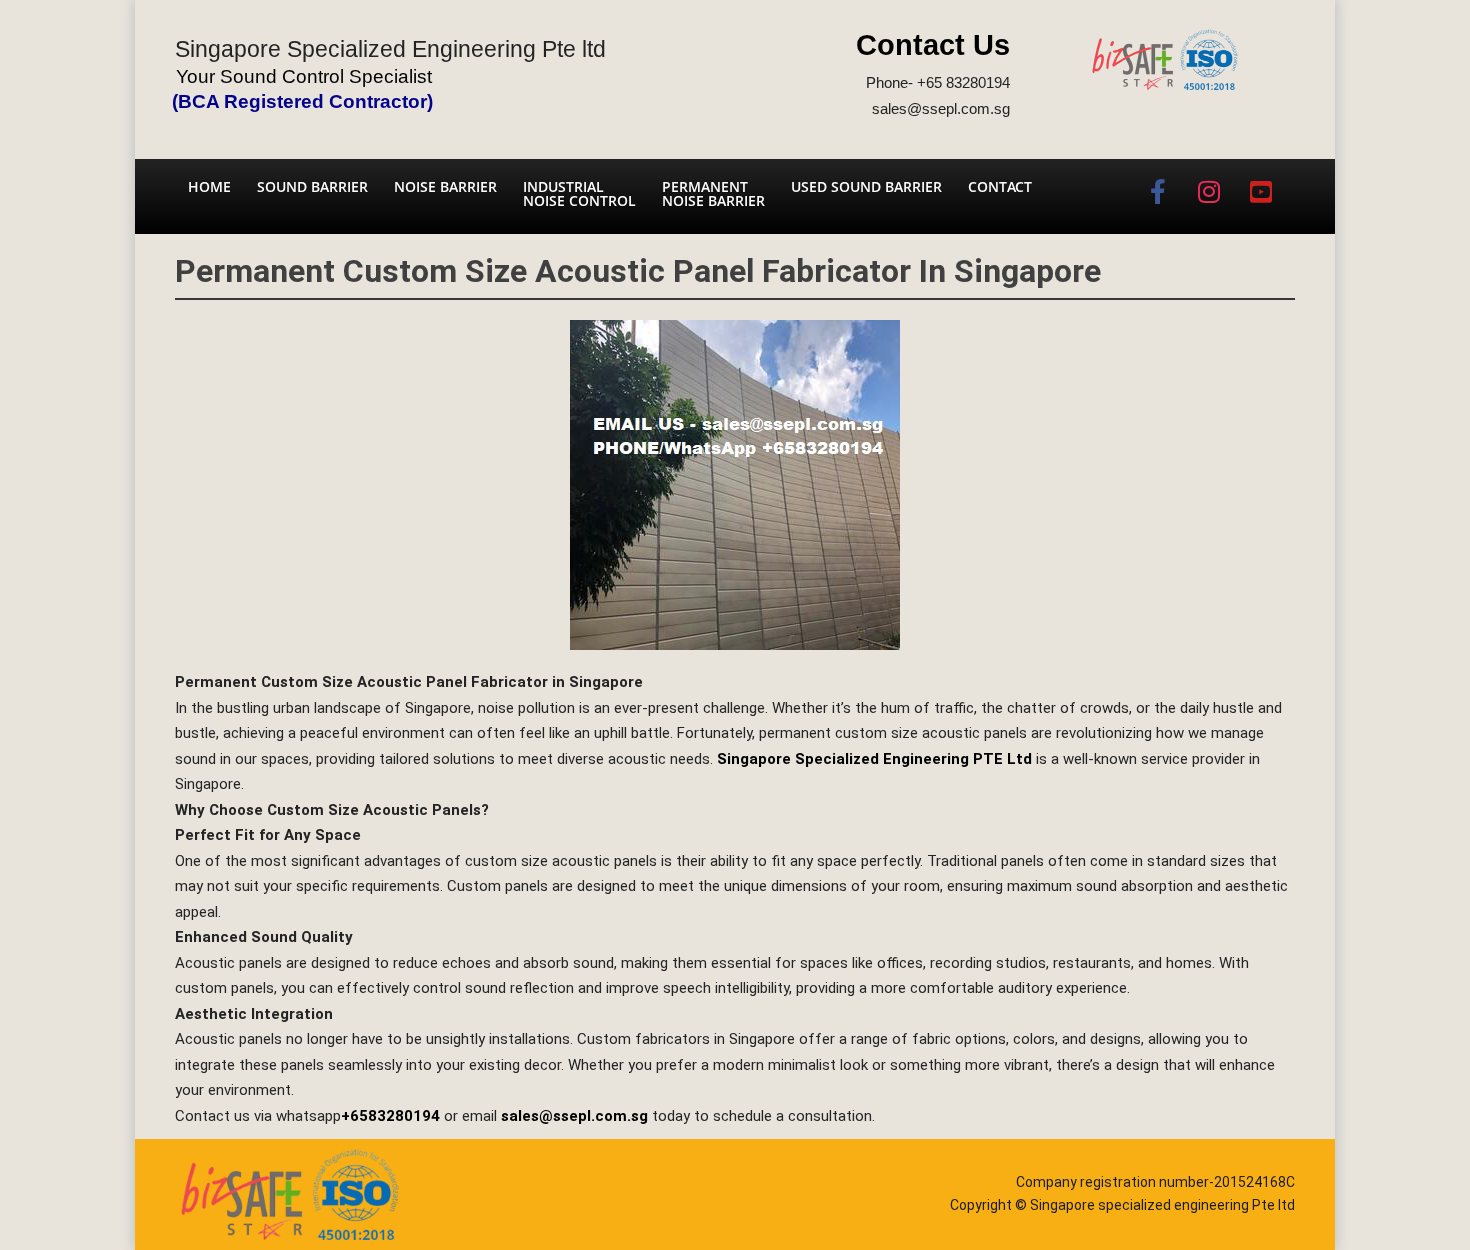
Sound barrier (312, 186)
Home (209, 186)
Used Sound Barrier (866, 186)
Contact (1000, 186)
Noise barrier (445, 186)
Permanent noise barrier (713, 193)
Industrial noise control (579, 193)
